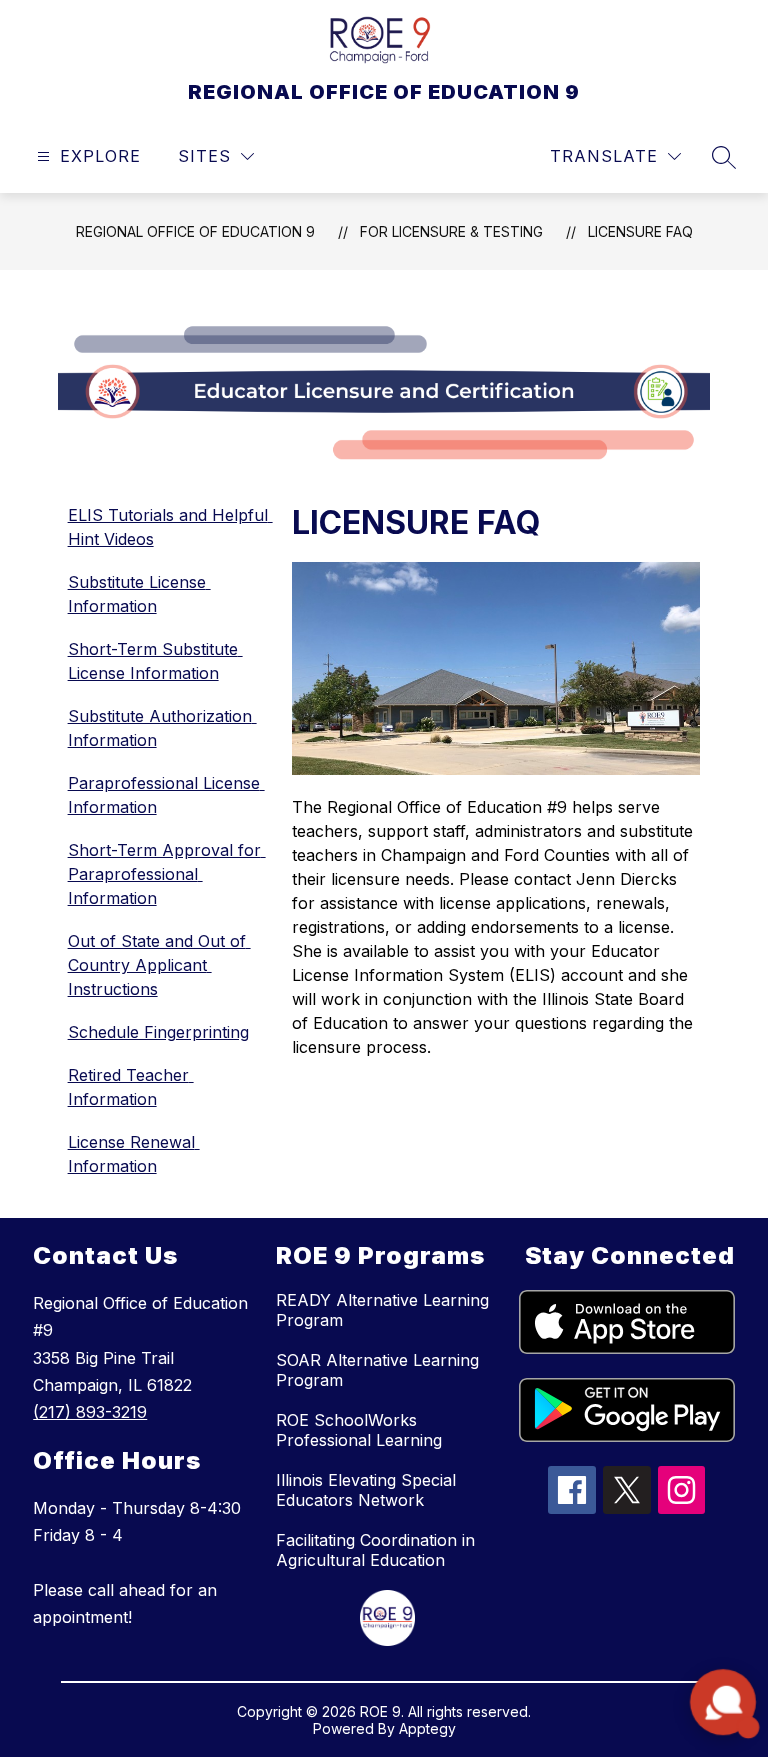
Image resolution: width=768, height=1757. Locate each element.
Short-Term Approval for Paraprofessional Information (167, 874)
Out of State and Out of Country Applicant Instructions (159, 965)
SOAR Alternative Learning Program (377, 1370)
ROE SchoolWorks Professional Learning (359, 1430)
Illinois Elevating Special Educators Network (366, 1490)
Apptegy (427, 1728)
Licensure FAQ (640, 231)
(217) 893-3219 (90, 1412)
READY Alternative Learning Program (382, 1310)
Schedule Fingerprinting (158, 1032)
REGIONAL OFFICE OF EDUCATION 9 (195, 231)
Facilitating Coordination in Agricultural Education (375, 1550)
